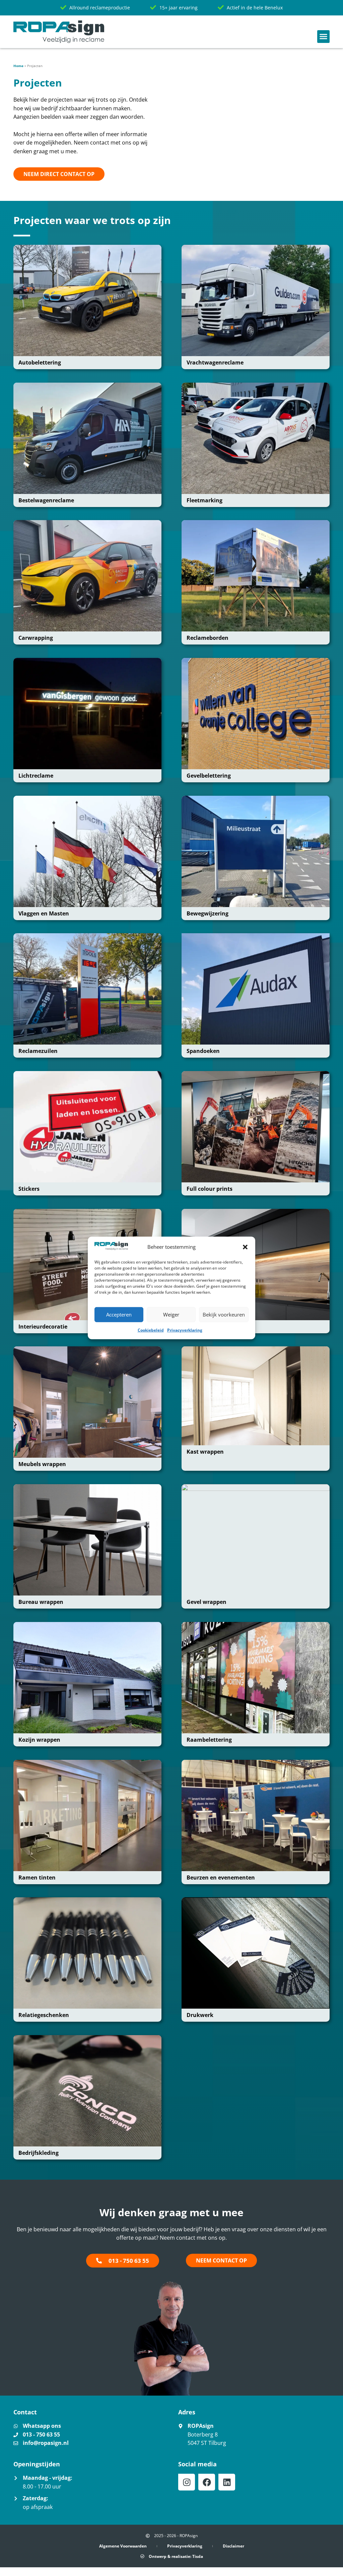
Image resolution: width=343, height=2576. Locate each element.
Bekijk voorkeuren (224, 1314)
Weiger (171, 1314)
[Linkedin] (227, 2482)
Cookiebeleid (151, 1330)
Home (18, 66)
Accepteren (119, 1314)
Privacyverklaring (185, 1330)
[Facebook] (207, 2482)
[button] (245, 1247)
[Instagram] (187, 2482)
